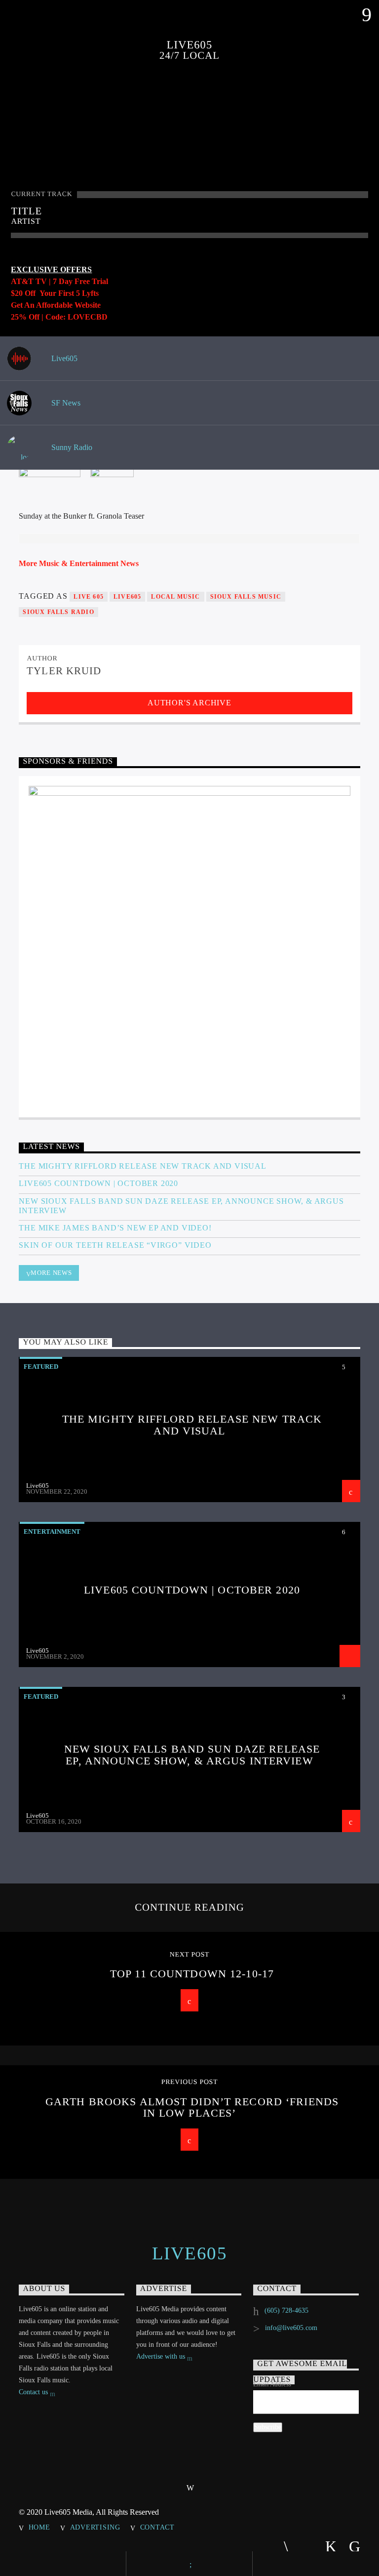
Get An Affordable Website (56, 305)
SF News (65, 403)
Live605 (63, 358)
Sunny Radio (71, 447)
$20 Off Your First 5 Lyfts (55, 293)
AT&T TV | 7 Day (43, 281)
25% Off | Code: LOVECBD (59, 317)
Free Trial (91, 281)
